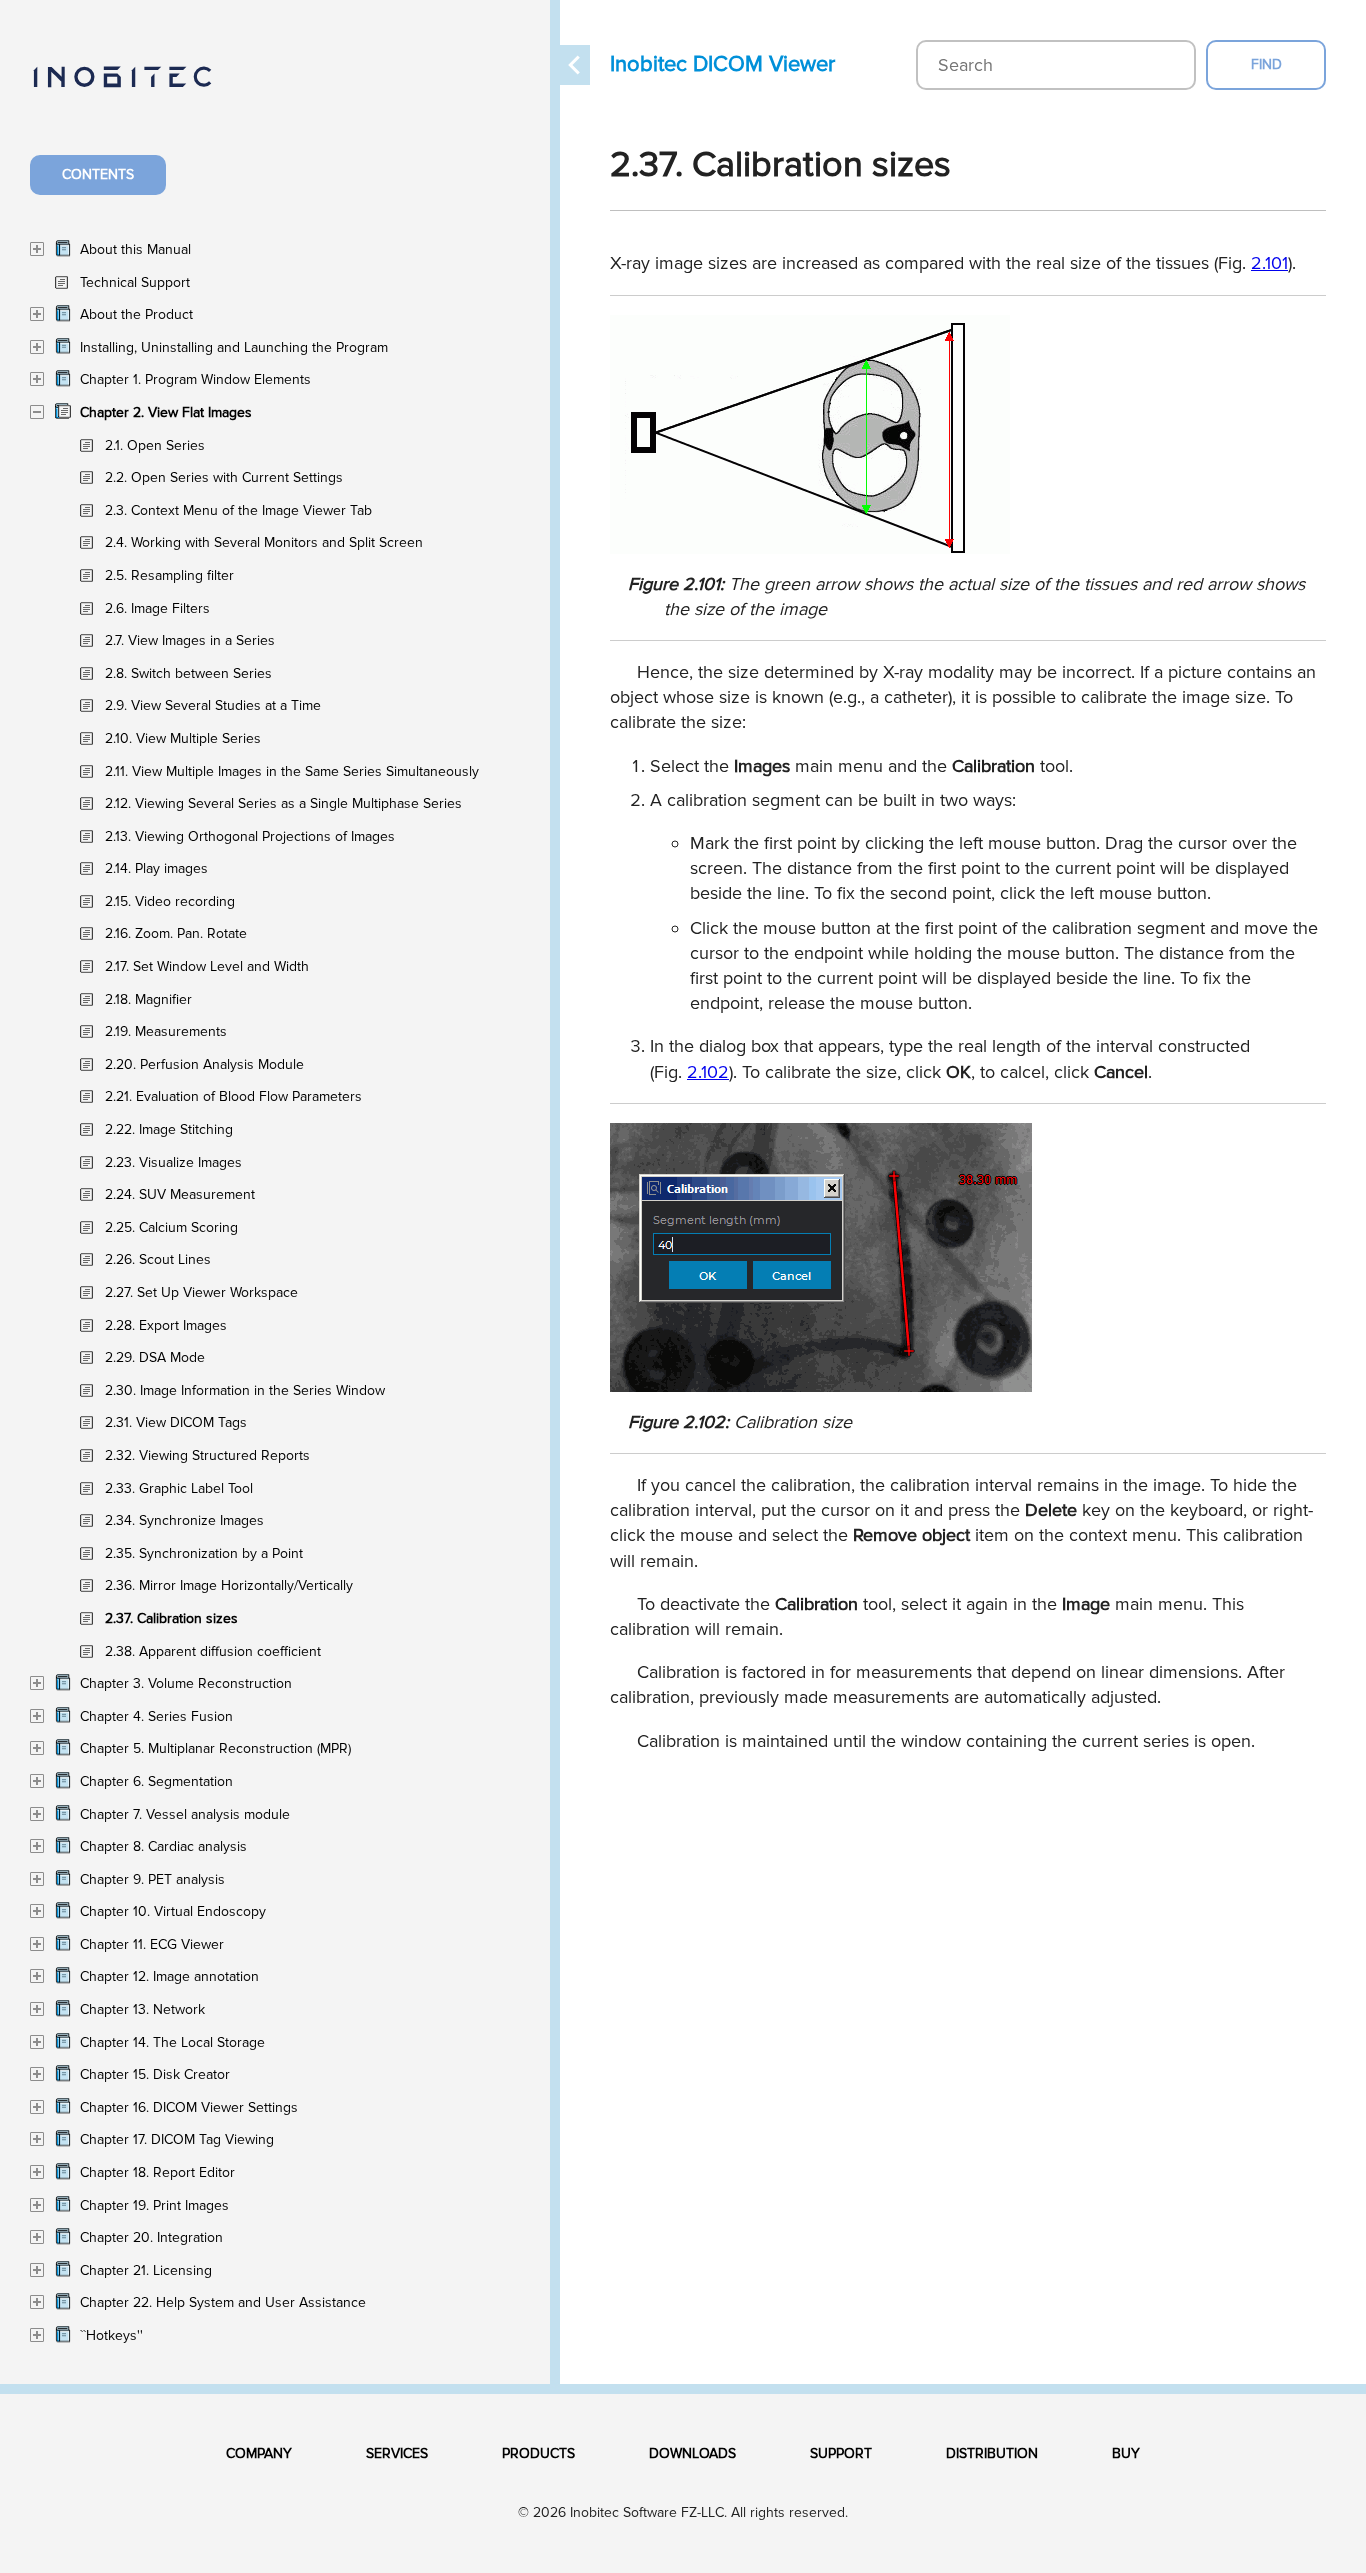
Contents (98, 174)
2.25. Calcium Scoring (171, 1227)
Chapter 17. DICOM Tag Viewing (177, 2139)
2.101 (1269, 263)
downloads (692, 2453)
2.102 (708, 1072)
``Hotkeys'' (111, 2335)
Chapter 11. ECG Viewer (152, 1944)
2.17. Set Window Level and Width (207, 966)
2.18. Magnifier (148, 999)
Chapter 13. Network (142, 2009)
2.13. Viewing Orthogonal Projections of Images (250, 836)
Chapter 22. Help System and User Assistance (223, 2302)
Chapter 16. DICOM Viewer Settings (189, 2107)
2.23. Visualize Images (173, 1162)
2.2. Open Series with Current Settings (224, 477)
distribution (992, 2453)
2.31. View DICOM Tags (176, 1422)
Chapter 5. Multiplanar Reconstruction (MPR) (215, 1748)
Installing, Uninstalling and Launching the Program (234, 347)
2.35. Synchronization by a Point (204, 1553)
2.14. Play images (156, 868)
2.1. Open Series (155, 445)
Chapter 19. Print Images (154, 2205)
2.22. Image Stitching (169, 1129)
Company (259, 2453)
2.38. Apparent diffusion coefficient (213, 1651)
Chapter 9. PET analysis (152, 1879)
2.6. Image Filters (157, 608)
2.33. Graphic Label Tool (179, 1488)
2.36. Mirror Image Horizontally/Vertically (229, 1585)
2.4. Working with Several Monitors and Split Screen (264, 542)
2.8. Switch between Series (188, 673)
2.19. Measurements (166, 1031)
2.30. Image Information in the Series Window (245, 1390)
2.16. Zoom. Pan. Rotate (176, 933)
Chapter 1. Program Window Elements (195, 379)
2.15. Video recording (170, 901)
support (841, 2453)
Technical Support (135, 282)
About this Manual (135, 249)
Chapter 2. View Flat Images (166, 412)
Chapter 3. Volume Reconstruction (186, 1683)
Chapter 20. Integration (151, 2237)
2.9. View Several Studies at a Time (213, 705)
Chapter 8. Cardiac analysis (163, 1846)
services (397, 2453)
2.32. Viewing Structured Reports (207, 1455)
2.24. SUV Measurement (180, 1194)
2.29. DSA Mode (155, 1357)
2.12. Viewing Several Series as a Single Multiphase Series (283, 803)
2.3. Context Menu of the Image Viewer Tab (238, 510)
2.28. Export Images (166, 1325)
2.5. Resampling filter (169, 575)
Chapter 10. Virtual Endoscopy (173, 1911)
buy (1126, 2453)
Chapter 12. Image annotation (169, 1976)
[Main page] (142, 88)
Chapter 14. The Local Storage (172, 2042)
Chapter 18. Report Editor (157, 2172)
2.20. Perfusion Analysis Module (204, 1064)
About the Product (136, 314)
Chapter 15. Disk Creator (155, 2074)
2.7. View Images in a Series (190, 640)
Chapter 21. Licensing (146, 2270)
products (538, 2453)
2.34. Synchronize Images (184, 1520)
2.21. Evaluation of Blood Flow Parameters (233, 1096)
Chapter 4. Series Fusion (156, 1716)
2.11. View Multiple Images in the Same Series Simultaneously (292, 771)
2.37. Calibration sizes (171, 1618)
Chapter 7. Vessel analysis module (185, 1814)
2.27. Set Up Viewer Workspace (201, 1292)
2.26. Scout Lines (158, 1259)
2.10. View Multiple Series (183, 738)
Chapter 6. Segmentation (156, 1781)
